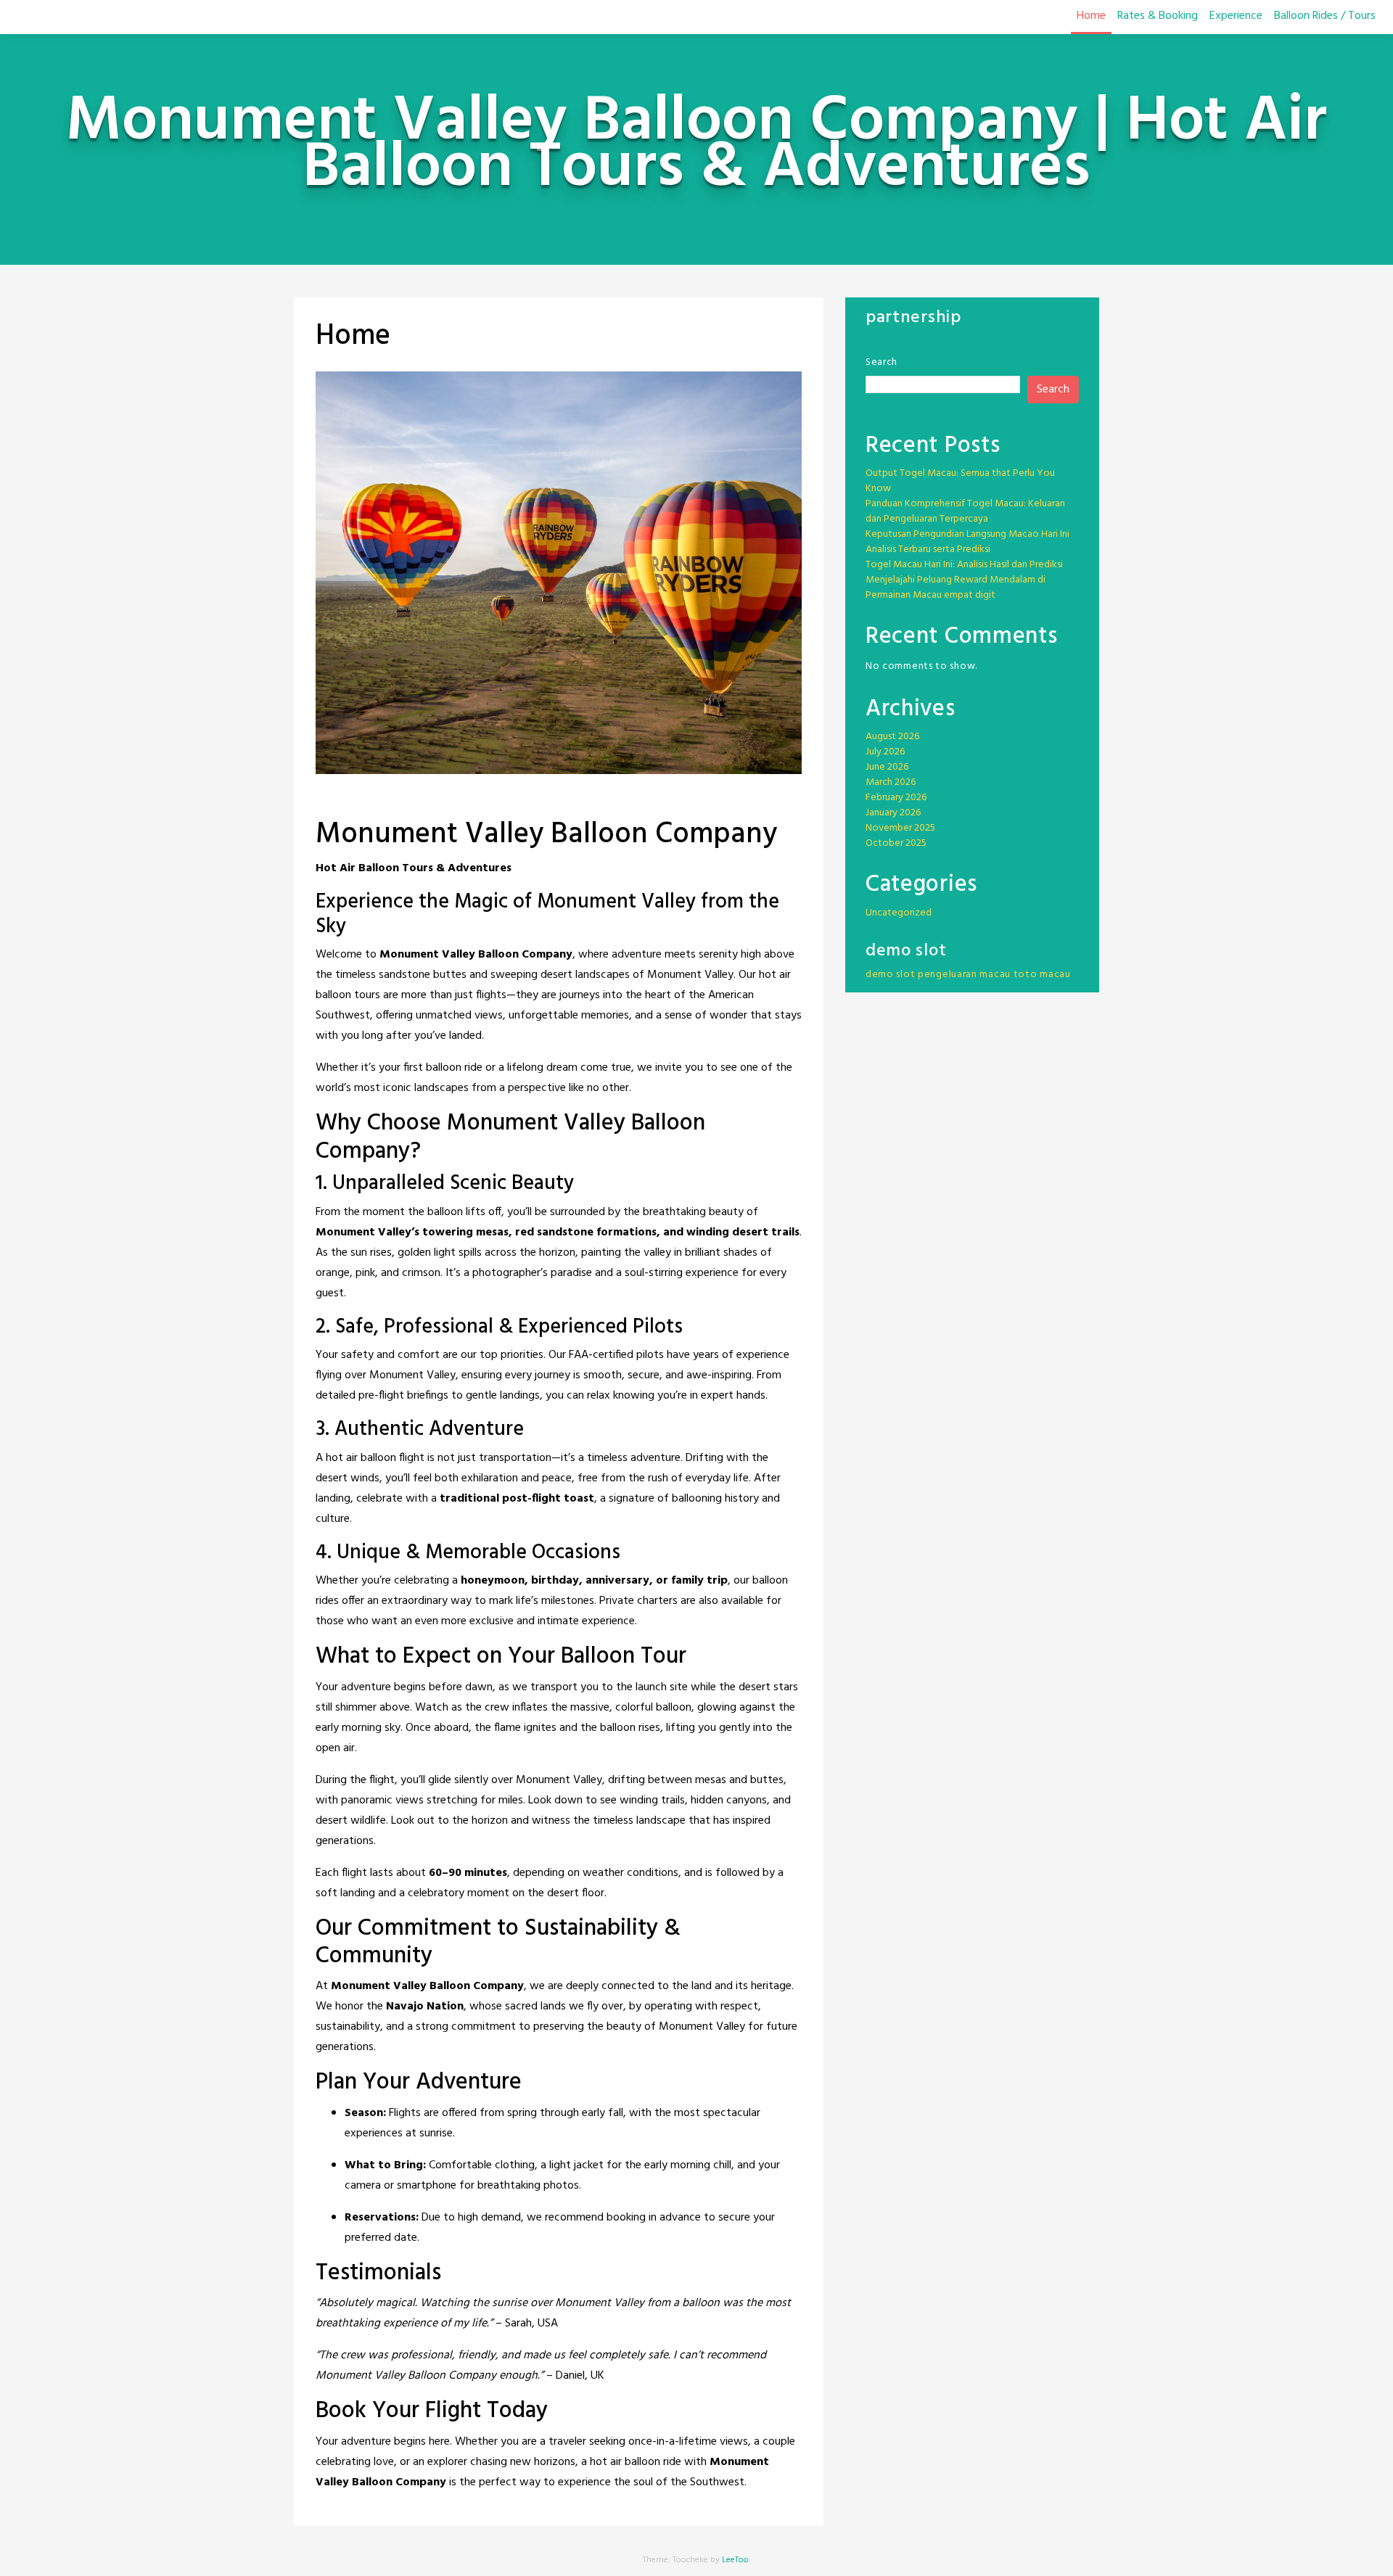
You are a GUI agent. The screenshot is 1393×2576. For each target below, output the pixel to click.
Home (1091, 16)
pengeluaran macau (964, 975)
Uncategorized (899, 913)
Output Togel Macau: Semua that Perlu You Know (960, 481)
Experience (1236, 16)
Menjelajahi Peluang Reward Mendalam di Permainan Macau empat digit (956, 588)
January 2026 (893, 813)
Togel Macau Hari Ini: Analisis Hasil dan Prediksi (964, 565)
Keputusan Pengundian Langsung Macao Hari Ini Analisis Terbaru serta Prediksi (967, 542)
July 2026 (885, 752)
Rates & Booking (1158, 16)
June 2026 (887, 767)
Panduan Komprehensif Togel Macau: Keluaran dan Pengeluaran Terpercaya (965, 511)
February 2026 (896, 798)
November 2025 (900, 828)
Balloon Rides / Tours (1325, 16)
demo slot (890, 975)
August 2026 (892, 737)
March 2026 (891, 782)
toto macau (1042, 975)
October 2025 (896, 843)
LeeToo (735, 2560)
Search (882, 362)
